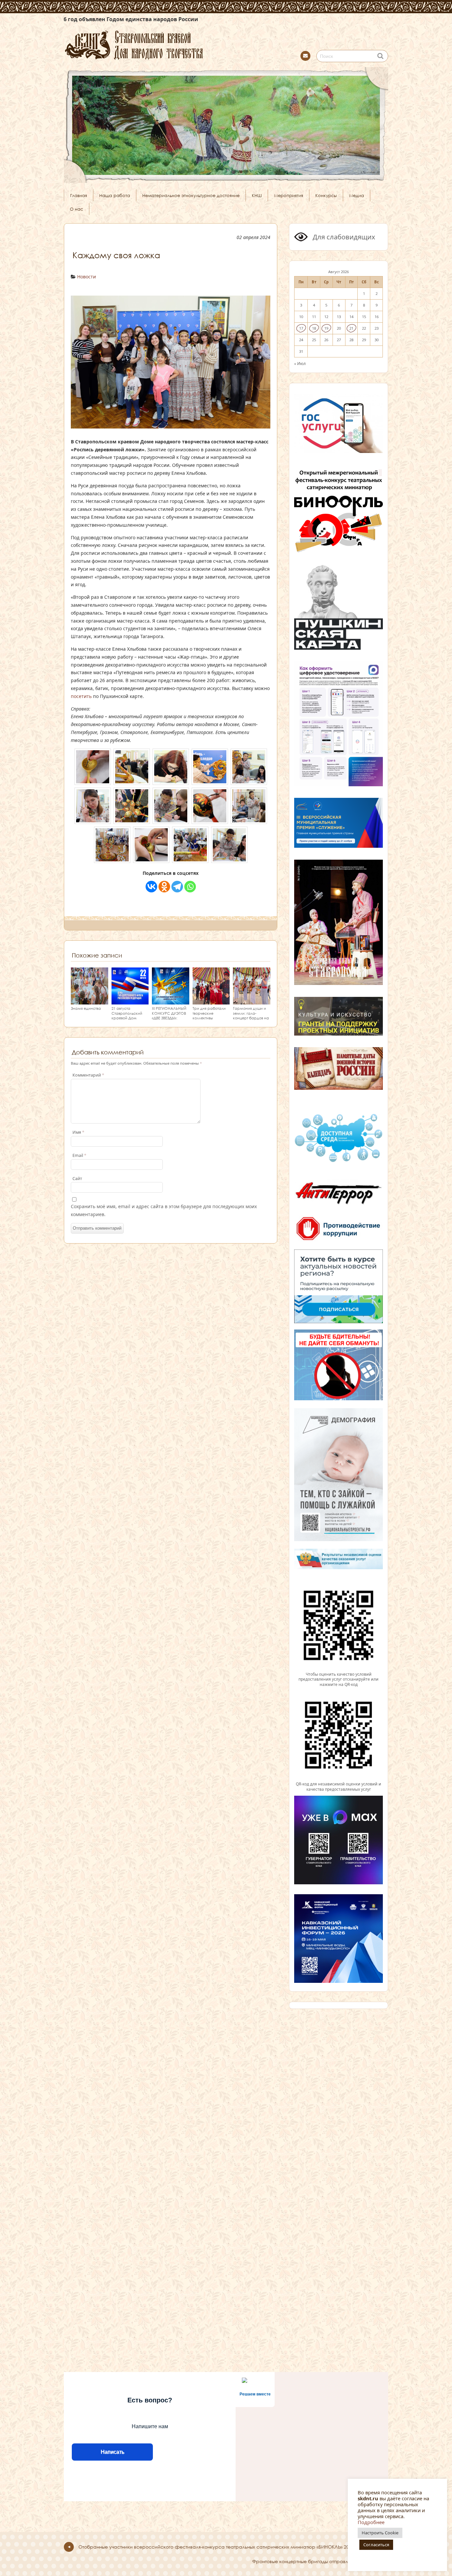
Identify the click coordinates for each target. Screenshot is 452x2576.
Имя (78, 1132)
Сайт (77, 1179)
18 (314, 328)
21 (351, 328)
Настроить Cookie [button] (380, 2533)
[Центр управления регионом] (339, 1286)
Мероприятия (289, 195)
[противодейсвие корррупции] (339, 1241)
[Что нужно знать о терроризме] (339, 1206)
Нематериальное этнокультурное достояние (191, 195)
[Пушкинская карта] (339, 649)
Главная (79, 195)
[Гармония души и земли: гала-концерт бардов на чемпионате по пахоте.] (252, 1001)
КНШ (257, 195)
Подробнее (371, 2522)
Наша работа (115, 195)
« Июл (300, 363)
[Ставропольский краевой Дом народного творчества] (166, 44)
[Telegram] (177, 887)
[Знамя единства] (90, 1001)
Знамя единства (86, 1008)
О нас (76, 209)
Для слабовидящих (343, 237)
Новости (87, 277)
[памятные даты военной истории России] (339, 1089)
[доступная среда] (339, 1163)
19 (326, 328)
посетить (81, 696)
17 (301, 328)
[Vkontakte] (151, 887)
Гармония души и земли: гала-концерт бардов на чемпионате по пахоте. (251, 1018)
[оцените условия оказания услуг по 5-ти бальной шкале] (339, 1669)
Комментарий (88, 1075)
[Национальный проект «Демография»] (339, 1540)
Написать (112, 2452)
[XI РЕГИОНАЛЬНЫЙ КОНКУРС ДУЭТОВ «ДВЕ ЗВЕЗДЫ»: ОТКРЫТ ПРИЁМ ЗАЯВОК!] (171, 1001)
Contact (305, 56)
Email (79, 1155)
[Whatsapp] (190, 887)
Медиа (357, 195)
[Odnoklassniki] (164, 887)
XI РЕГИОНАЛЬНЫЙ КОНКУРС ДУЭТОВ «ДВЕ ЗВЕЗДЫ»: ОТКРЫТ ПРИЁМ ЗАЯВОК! (169, 1018)
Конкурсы (326, 195)
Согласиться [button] (376, 2545)
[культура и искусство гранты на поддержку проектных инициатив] (339, 1035)
